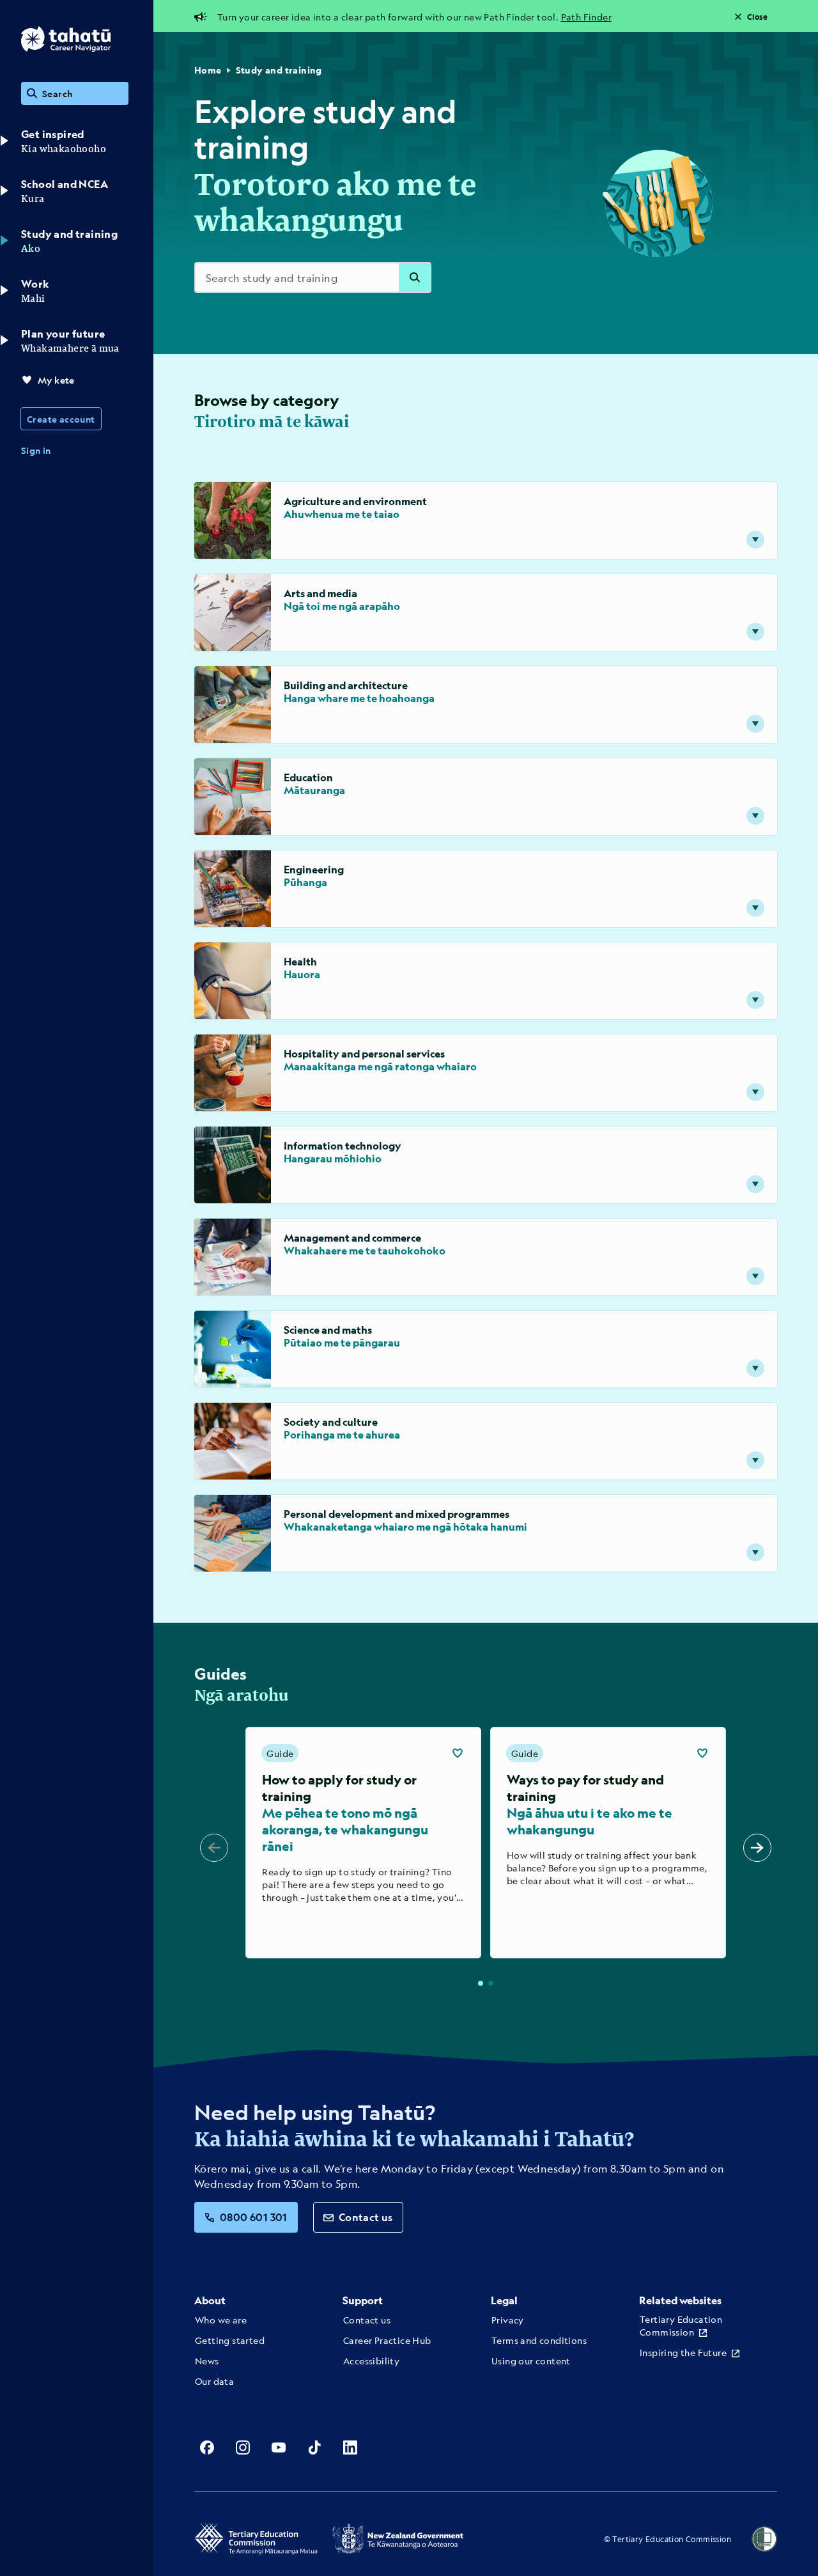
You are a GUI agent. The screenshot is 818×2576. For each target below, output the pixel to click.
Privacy (508, 2320)
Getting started (230, 2340)
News (207, 2361)
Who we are (221, 2320)
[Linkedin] (350, 2447)
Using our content (531, 2361)
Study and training (279, 70)
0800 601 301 (254, 2217)
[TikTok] (314, 2447)
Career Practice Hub (387, 2340)
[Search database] (415, 277)
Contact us (366, 2217)
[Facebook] (207, 2447)
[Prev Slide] (214, 1848)
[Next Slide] (757, 1848)
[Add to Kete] (458, 1753)
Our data (214, 2381)
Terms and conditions (539, 2340)
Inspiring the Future (683, 2352)
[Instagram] (243, 2447)
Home (208, 70)
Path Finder (586, 17)
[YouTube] (279, 2447)
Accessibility (371, 2361)
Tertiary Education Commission (681, 2325)
